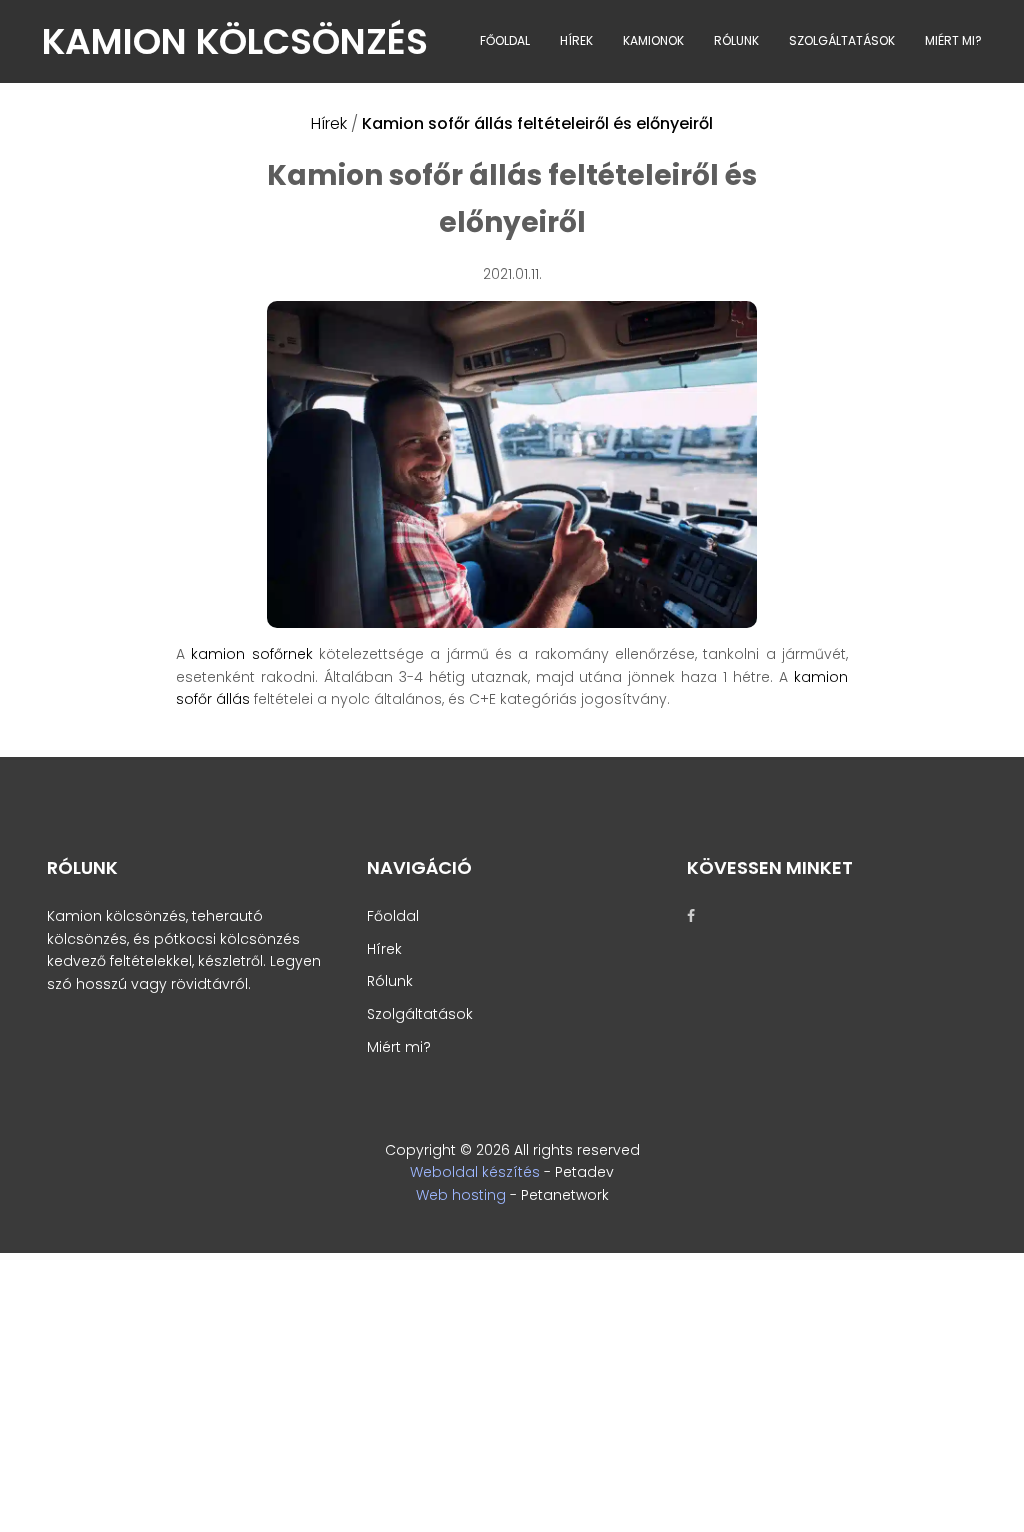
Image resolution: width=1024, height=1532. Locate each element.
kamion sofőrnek (251, 654)
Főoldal (505, 40)
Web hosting (461, 1195)
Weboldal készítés (475, 1172)
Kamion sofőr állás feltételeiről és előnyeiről (537, 123)
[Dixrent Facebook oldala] (703, 916)
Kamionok (653, 40)
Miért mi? (953, 40)
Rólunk (736, 40)
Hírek (576, 40)
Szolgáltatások (842, 40)
